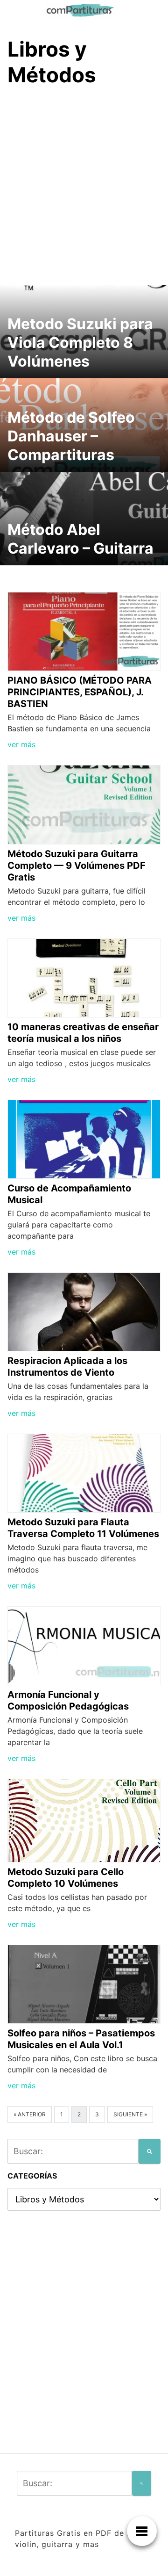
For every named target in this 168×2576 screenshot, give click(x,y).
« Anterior (30, 2114)
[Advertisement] (84, 184)
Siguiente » (130, 2114)
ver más (21, 744)
